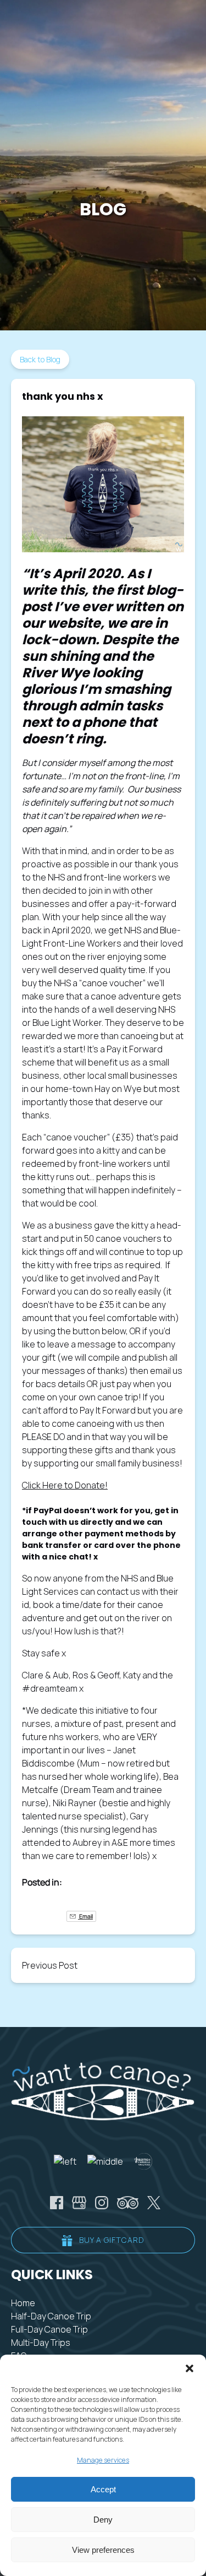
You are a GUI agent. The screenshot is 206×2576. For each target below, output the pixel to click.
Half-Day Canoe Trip (51, 2316)
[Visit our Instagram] (102, 2203)
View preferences (103, 2550)
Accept (103, 2489)
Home (23, 2303)
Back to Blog (40, 359)
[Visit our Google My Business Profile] (79, 2203)
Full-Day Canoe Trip (49, 2329)
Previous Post (50, 1965)
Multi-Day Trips (41, 2343)
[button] (190, 2368)
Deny (103, 2520)
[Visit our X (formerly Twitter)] (154, 2203)
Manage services (103, 2460)
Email (85, 1916)
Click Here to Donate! (65, 1485)
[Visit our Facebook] (57, 2203)
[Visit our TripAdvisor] (128, 2203)
